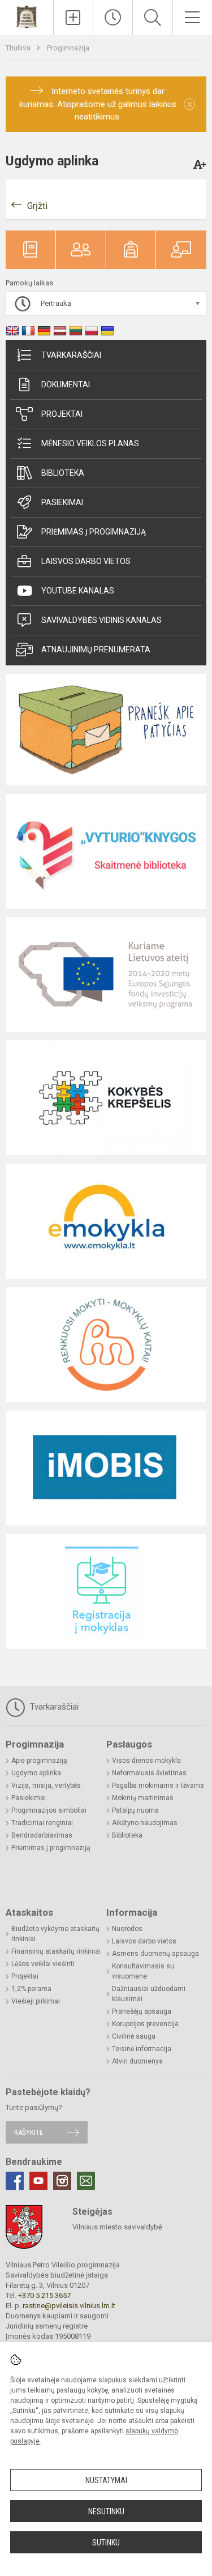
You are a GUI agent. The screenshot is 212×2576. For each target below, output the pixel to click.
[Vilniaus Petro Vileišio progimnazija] (27, 16)
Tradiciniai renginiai (42, 1823)
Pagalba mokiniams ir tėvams (158, 1785)
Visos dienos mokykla (146, 1761)
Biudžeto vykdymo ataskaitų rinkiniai (55, 1934)
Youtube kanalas (78, 591)
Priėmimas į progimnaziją (94, 532)
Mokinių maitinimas (143, 1798)
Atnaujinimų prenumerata (96, 650)
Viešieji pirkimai (36, 2001)
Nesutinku (106, 2511)
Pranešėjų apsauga (142, 2011)
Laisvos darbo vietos (86, 561)
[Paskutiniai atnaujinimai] (113, 18)
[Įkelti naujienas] (73, 18)
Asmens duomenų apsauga (155, 1954)
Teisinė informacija (142, 2049)
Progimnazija (68, 48)
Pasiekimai (62, 502)
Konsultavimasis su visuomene (143, 1971)
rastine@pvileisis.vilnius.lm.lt (69, 2306)
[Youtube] (38, 2181)
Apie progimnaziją (39, 1761)
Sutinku (106, 2543)
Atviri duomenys (137, 2061)
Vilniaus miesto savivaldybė (117, 2227)
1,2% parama (31, 1989)
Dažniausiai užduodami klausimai (149, 1994)
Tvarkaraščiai (71, 355)
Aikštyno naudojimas (145, 1823)
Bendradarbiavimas (42, 1835)
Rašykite (29, 2132)
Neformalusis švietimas (149, 1773)
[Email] (86, 2181)
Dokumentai (66, 385)
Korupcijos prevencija (145, 2024)
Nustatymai (106, 2480)
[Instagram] (62, 2181)
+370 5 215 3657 (44, 2295)
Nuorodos (127, 1929)
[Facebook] (15, 2181)
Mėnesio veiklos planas (90, 443)
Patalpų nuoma (135, 1810)
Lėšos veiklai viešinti (43, 1964)
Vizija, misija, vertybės (46, 1785)
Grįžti (37, 206)
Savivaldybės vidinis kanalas (101, 620)
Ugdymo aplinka (36, 1773)
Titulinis (19, 48)
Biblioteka (63, 473)
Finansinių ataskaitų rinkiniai (56, 1951)
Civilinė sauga (134, 2036)
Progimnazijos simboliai (49, 1810)
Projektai (62, 414)
